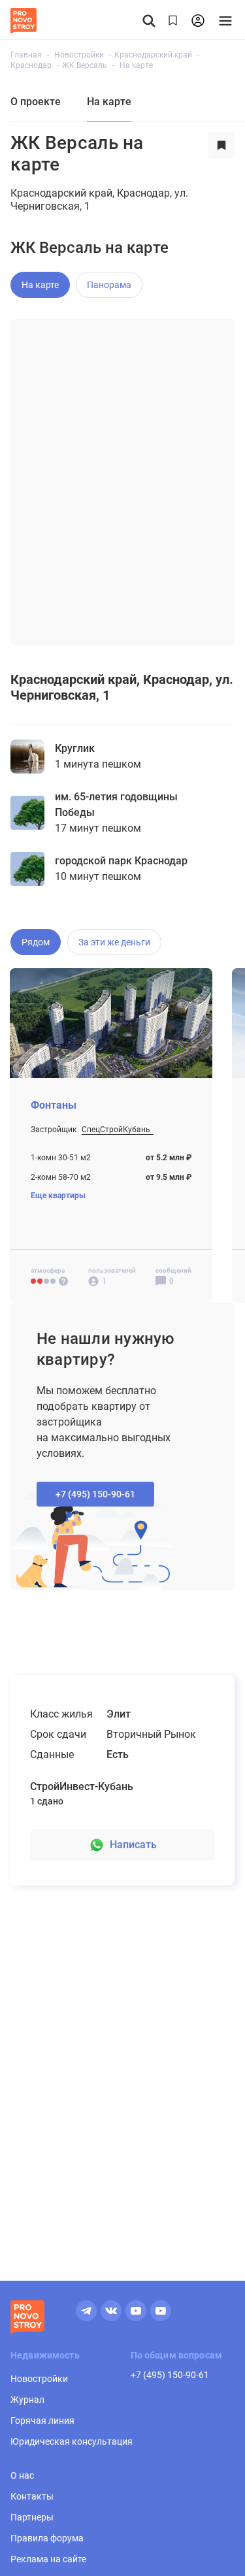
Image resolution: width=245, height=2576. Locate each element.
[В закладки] (221, 154)
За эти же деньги (114, 942)
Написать (133, 1845)
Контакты (32, 2496)
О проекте (36, 102)
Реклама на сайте (48, 2559)
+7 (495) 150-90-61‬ (95, 1494)
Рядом (36, 942)
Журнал (27, 2400)
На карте (40, 285)
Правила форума (47, 2538)
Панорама (109, 285)
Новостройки (39, 2379)
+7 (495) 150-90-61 (170, 2375)
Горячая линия (42, 2421)
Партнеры (32, 2517)
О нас (22, 2475)
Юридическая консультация (72, 2441)
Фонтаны (54, 1105)
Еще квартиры (58, 1196)
